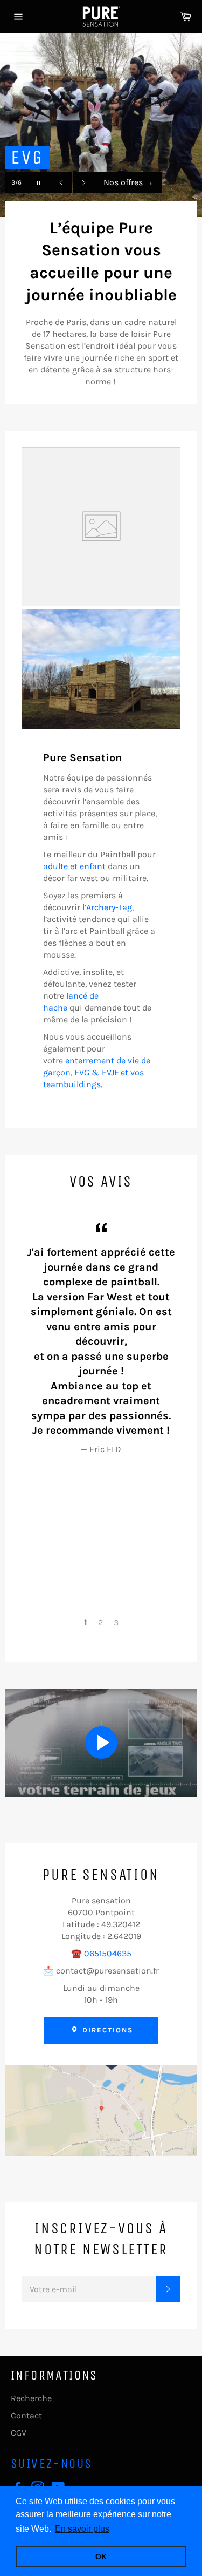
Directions (106, 2030)
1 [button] (86, 1622)
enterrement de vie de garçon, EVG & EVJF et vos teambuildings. (97, 1072)
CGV (19, 2433)
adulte (55, 866)
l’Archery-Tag (107, 907)
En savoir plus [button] (82, 2529)
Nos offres (128, 182)
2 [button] (100, 1622)
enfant (93, 866)
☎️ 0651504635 (101, 1953)
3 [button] (116, 1622)
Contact (26, 2415)
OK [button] (101, 2557)
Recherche (31, 2398)
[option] (101, 125)
